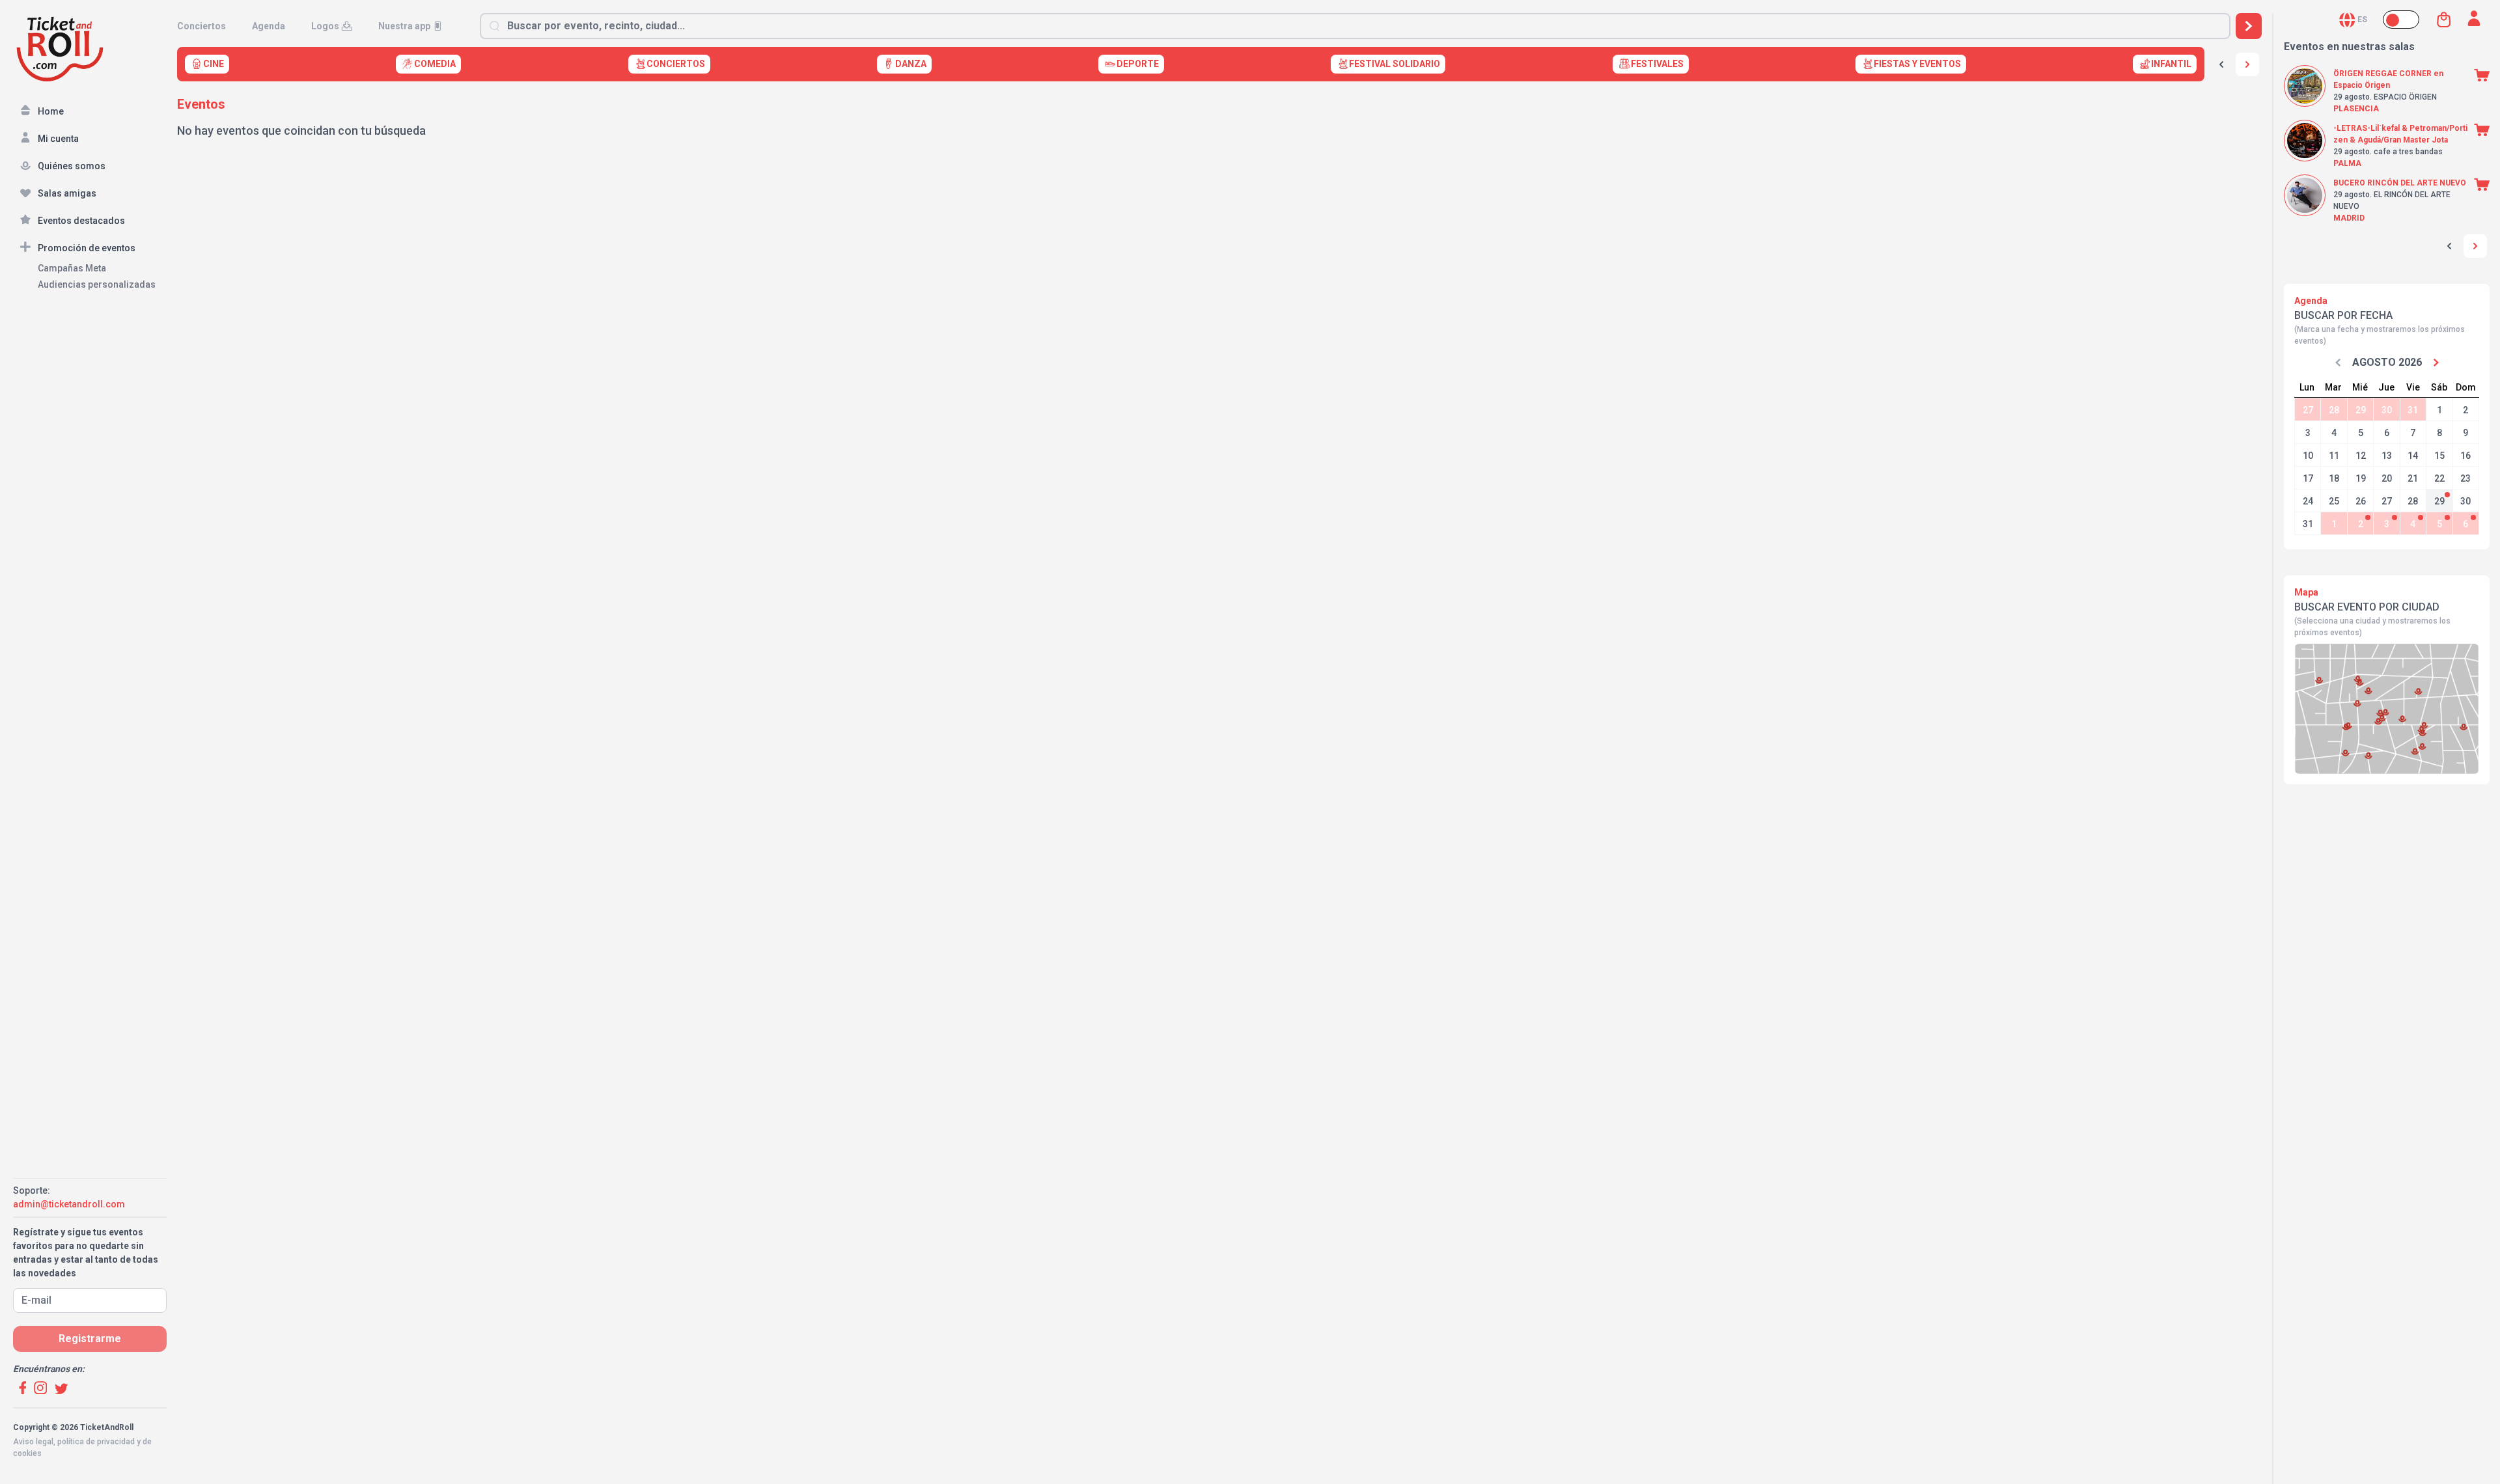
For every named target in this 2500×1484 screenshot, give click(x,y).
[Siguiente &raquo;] (2247, 64)
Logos (325, 26)
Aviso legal (33, 1442)
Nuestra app (404, 26)
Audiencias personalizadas (97, 284)
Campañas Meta (72, 268)
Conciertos (201, 26)
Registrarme (90, 1339)
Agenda (269, 26)
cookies (27, 1453)
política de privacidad (96, 1442)
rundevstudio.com (105, 1465)
